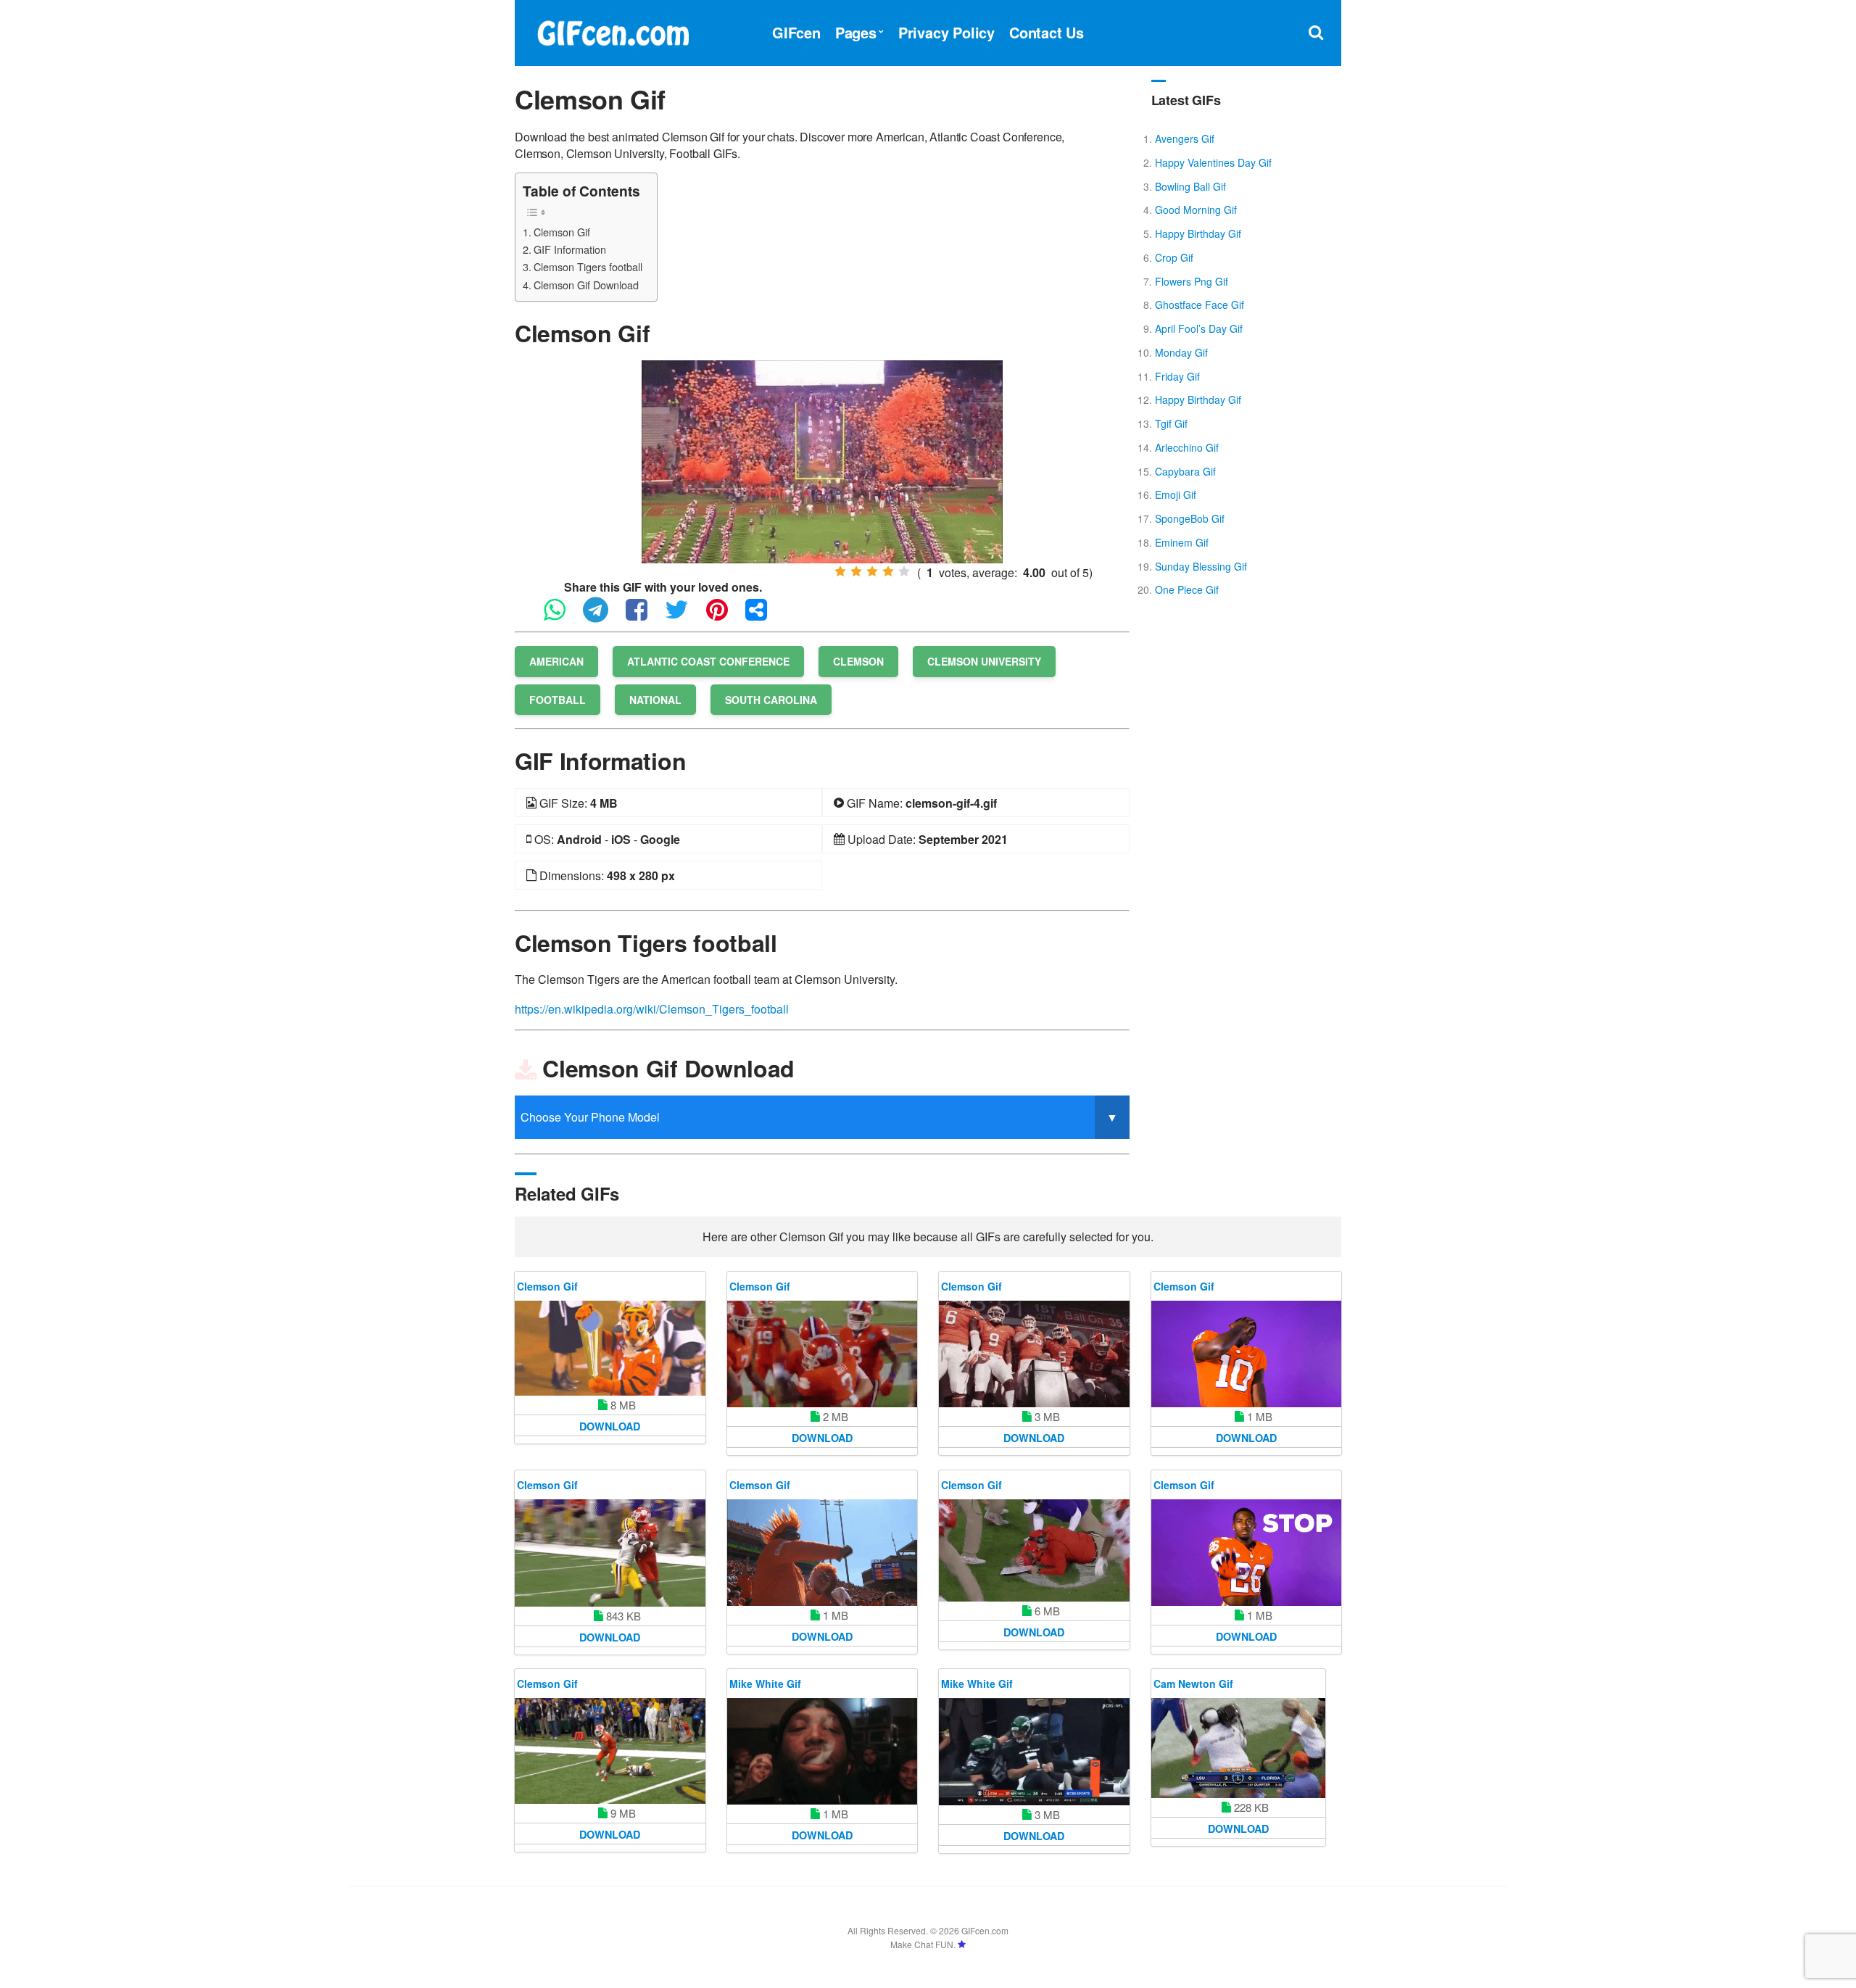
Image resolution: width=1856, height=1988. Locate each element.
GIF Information (570, 249)
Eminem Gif (1182, 542)
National (655, 700)
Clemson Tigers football (588, 266)
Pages (856, 32)
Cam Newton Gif (1193, 1683)
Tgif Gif (1171, 423)
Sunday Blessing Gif (1201, 566)
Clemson (858, 661)
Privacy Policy (946, 32)
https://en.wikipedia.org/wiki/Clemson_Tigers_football (652, 1009)
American (556, 661)
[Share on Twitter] (684, 616)
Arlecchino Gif (1187, 447)
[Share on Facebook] (644, 616)
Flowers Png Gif (1192, 281)
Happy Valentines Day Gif (1213, 162)
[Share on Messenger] (763, 616)
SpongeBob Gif (1190, 518)
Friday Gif (1177, 376)
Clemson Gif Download (586, 285)
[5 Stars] (904, 571)
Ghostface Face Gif (1200, 305)
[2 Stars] (856, 571)
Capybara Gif (1185, 471)
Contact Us (1047, 32)
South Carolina (771, 700)
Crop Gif (1174, 257)
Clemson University (984, 661)
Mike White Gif (765, 1683)
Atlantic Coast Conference (708, 661)
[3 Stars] (872, 571)
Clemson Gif (562, 232)
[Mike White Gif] (823, 1752)
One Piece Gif (1187, 589)
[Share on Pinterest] (724, 616)
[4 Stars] (888, 571)
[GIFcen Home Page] (613, 31)
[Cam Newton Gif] (1238, 1748)
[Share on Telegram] (603, 616)
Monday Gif (1181, 352)
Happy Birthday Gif (1198, 233)
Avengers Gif (1185, 138)
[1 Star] (840, 571)
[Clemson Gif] (822, 460)
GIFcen (796, 32)
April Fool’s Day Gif (1199, 328)
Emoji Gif (1176, 494)
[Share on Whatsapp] (562, 616)
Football (558, 700)
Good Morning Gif (1196, 210)
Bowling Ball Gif (1190, 186)
